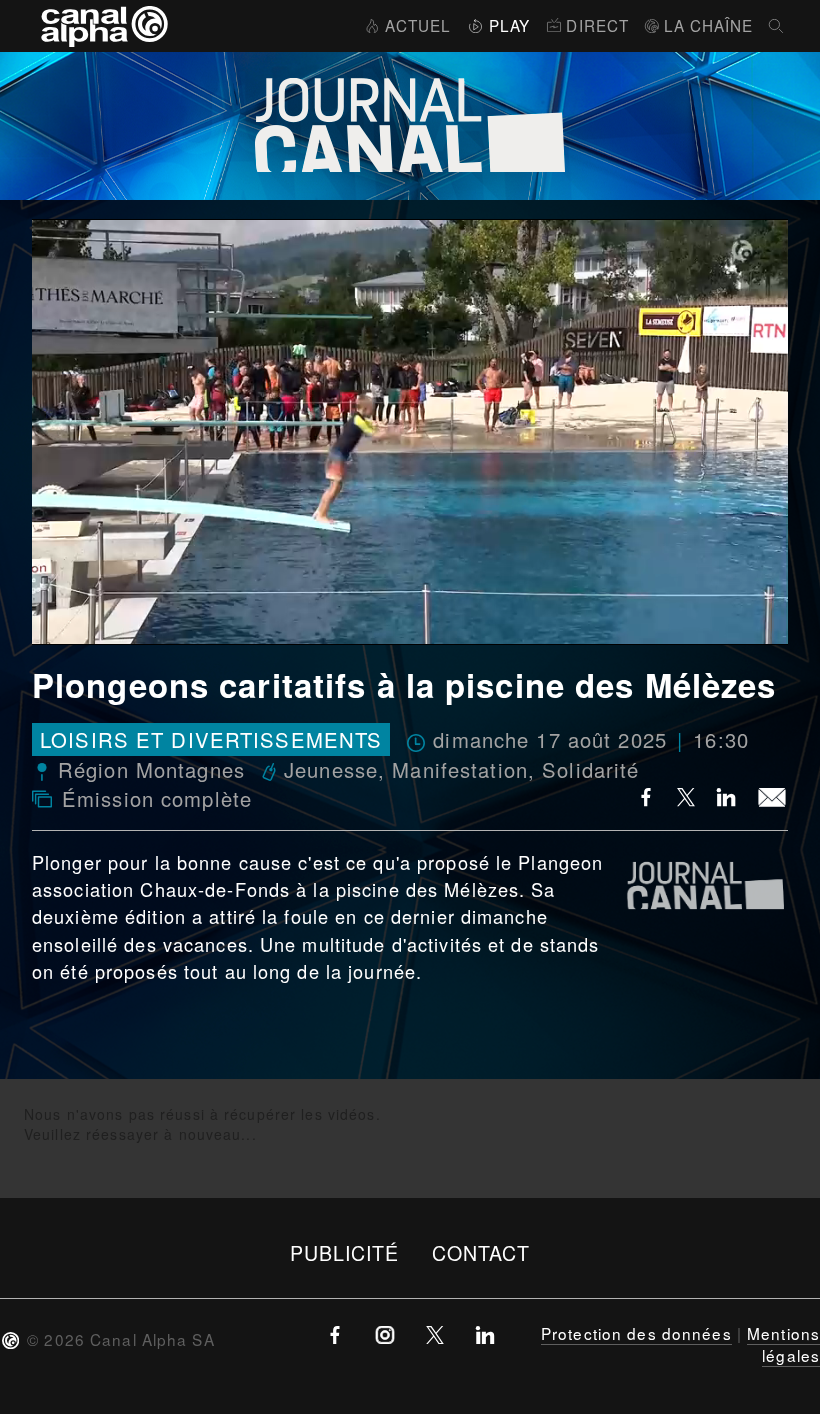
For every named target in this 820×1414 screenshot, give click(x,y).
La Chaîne (708, 25)
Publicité (345, 1252)
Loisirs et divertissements (211, 739)
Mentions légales (783, 1344)
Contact (481, 1252)
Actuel (418, 25)
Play (509, 25)
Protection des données (636, 1333)
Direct (597, 25)
